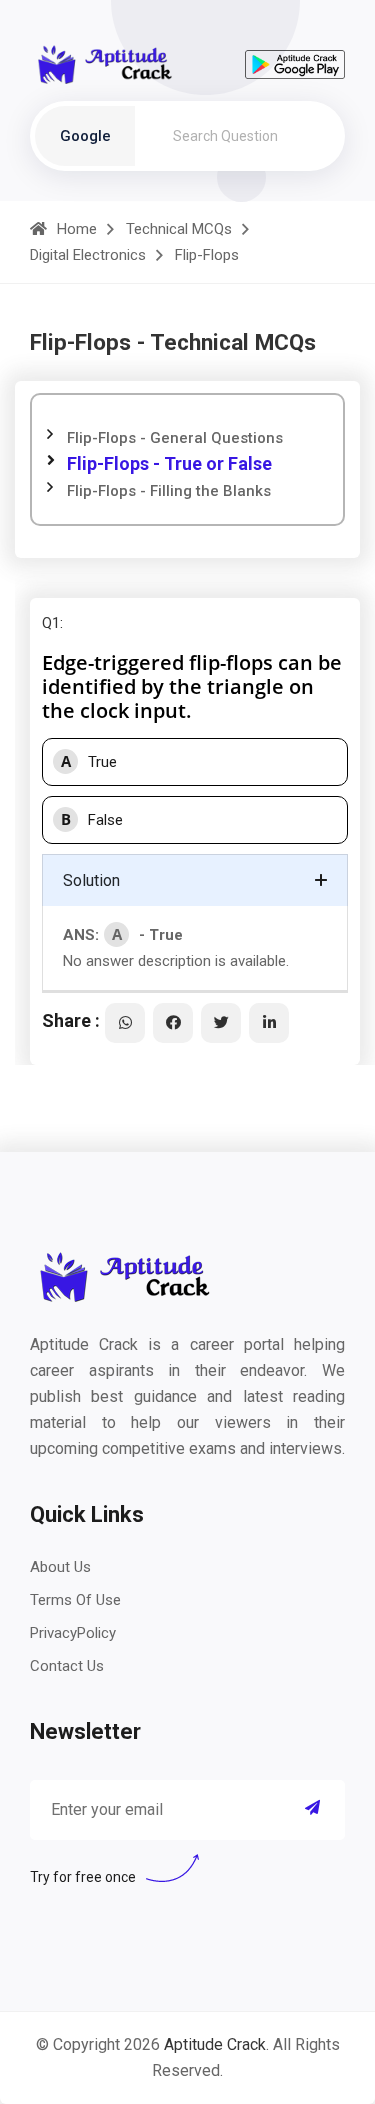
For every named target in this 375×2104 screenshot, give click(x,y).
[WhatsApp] (125, 1023)
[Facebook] (173, 1023)
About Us (60, 1567)
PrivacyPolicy (73, 1633)
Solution (91, 880)
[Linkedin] (269, 1023)
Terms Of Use (75, 1600)
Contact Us (67, 1666)
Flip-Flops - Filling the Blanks (169, 491)
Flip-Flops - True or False (169, 463)
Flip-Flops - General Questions (175, 438)
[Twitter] (221, 1023)
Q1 (51, 623)
